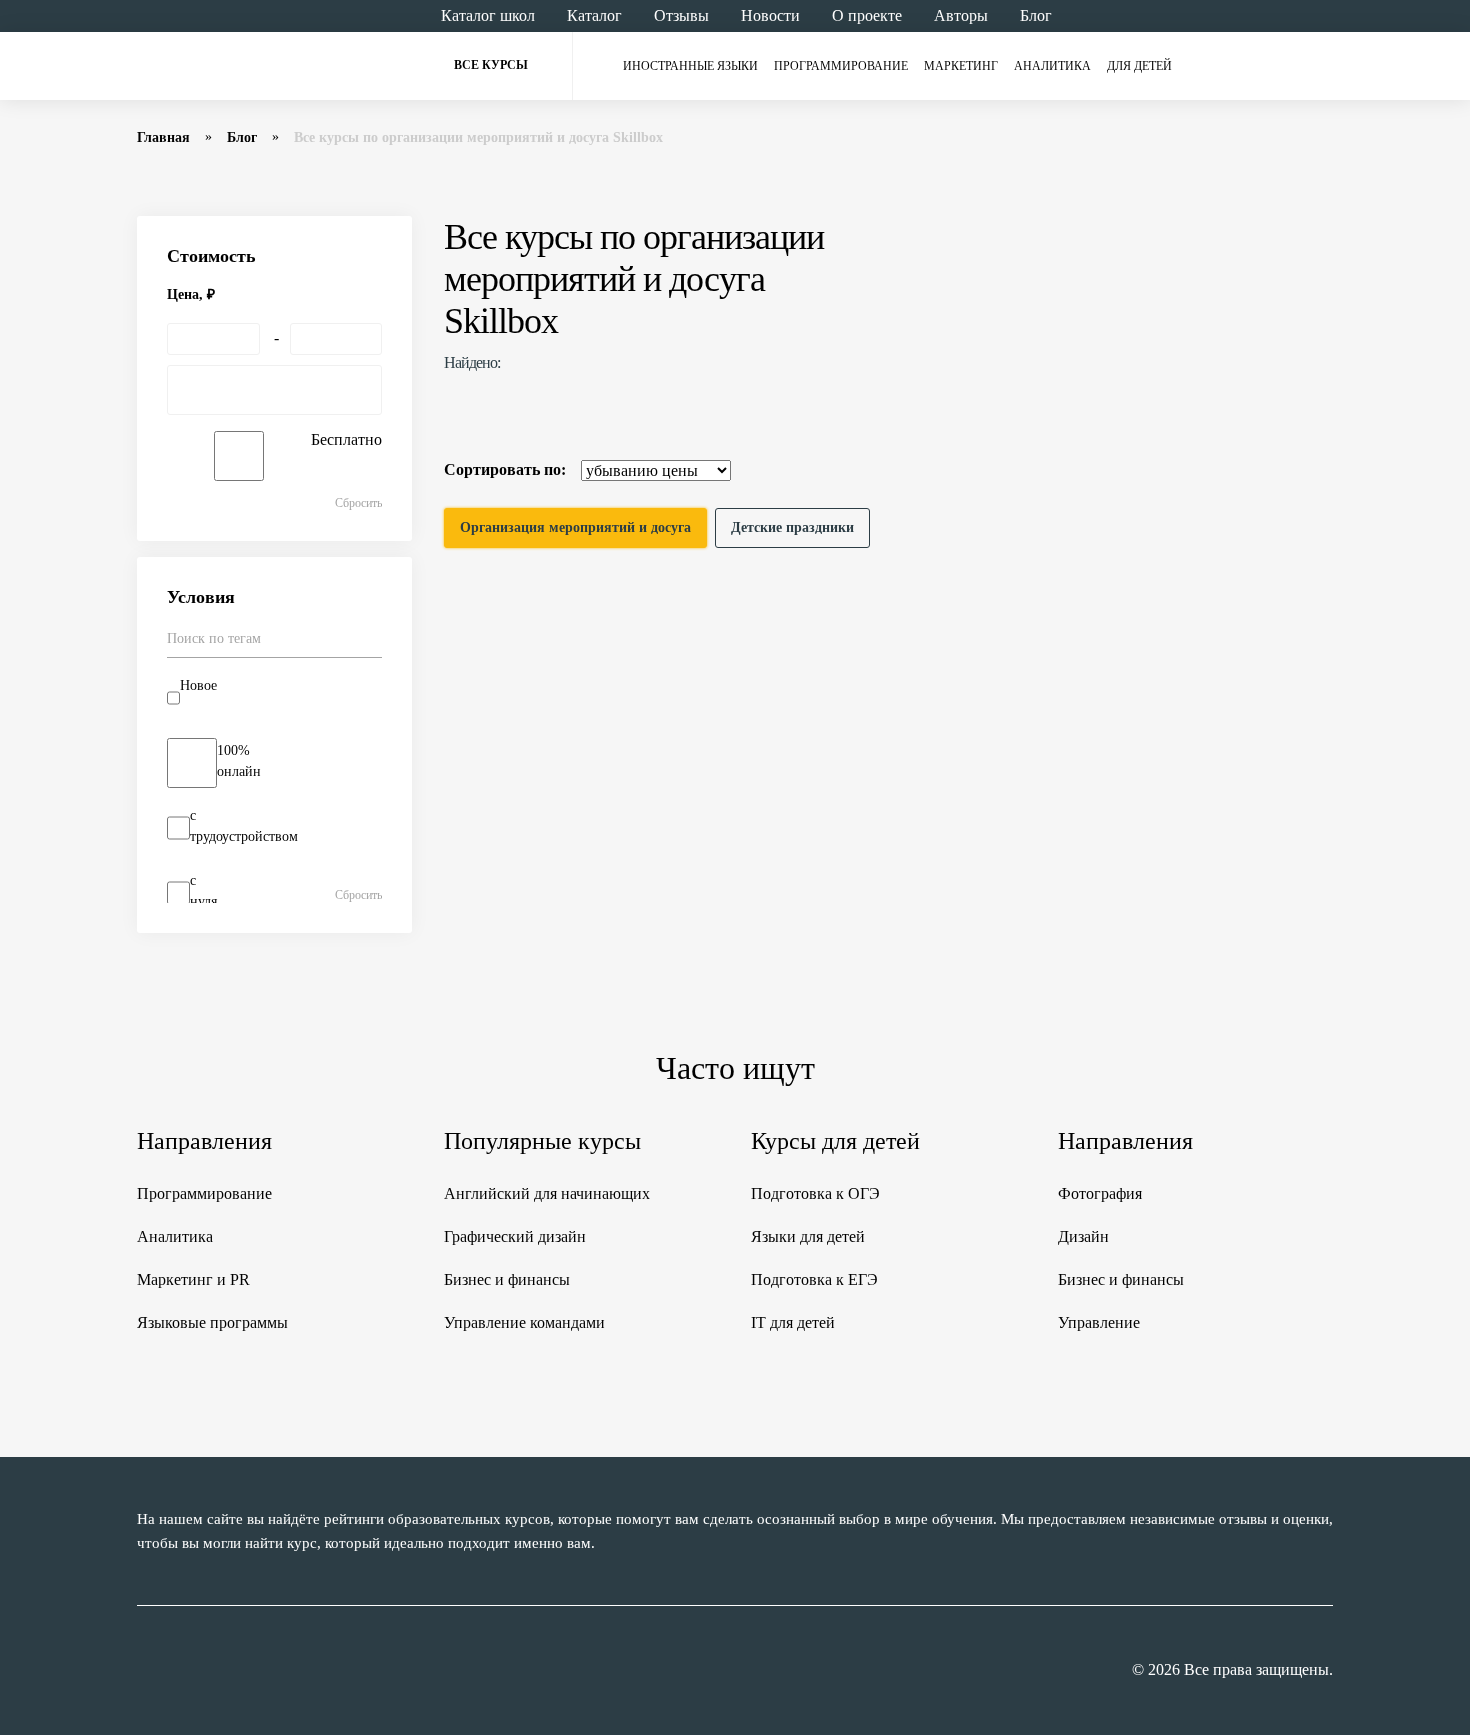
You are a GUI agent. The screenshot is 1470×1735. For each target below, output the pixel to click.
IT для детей (793, 1322)
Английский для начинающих (547, 1193)
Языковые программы (212, 1322)
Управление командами (524, 1322)
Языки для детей (808, 1236)
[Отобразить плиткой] (1321, 470)
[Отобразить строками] (1283, 470)
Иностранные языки (690, 66)
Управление (1099, 1322)
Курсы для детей (835, 1141)
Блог (1036, 15)
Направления (204, 1141)
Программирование (841, 66)
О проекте (867, 15)
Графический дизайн (515, 1236)
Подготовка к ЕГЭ (814, 1279)
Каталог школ (488, 15)
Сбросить (358, 503)
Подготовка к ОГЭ (815, 1193)
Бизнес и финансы (507, 1279)
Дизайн (1083, 1236)
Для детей (1139, 66)
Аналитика (1052, 66)
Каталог (594, 15)
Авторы (961, 15)
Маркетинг (961, 66)
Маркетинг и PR (193, 1279)
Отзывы (681, 15)
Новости (770, 15)
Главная (163, 137)
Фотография (1100, 1193)
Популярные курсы (542, 1141)
